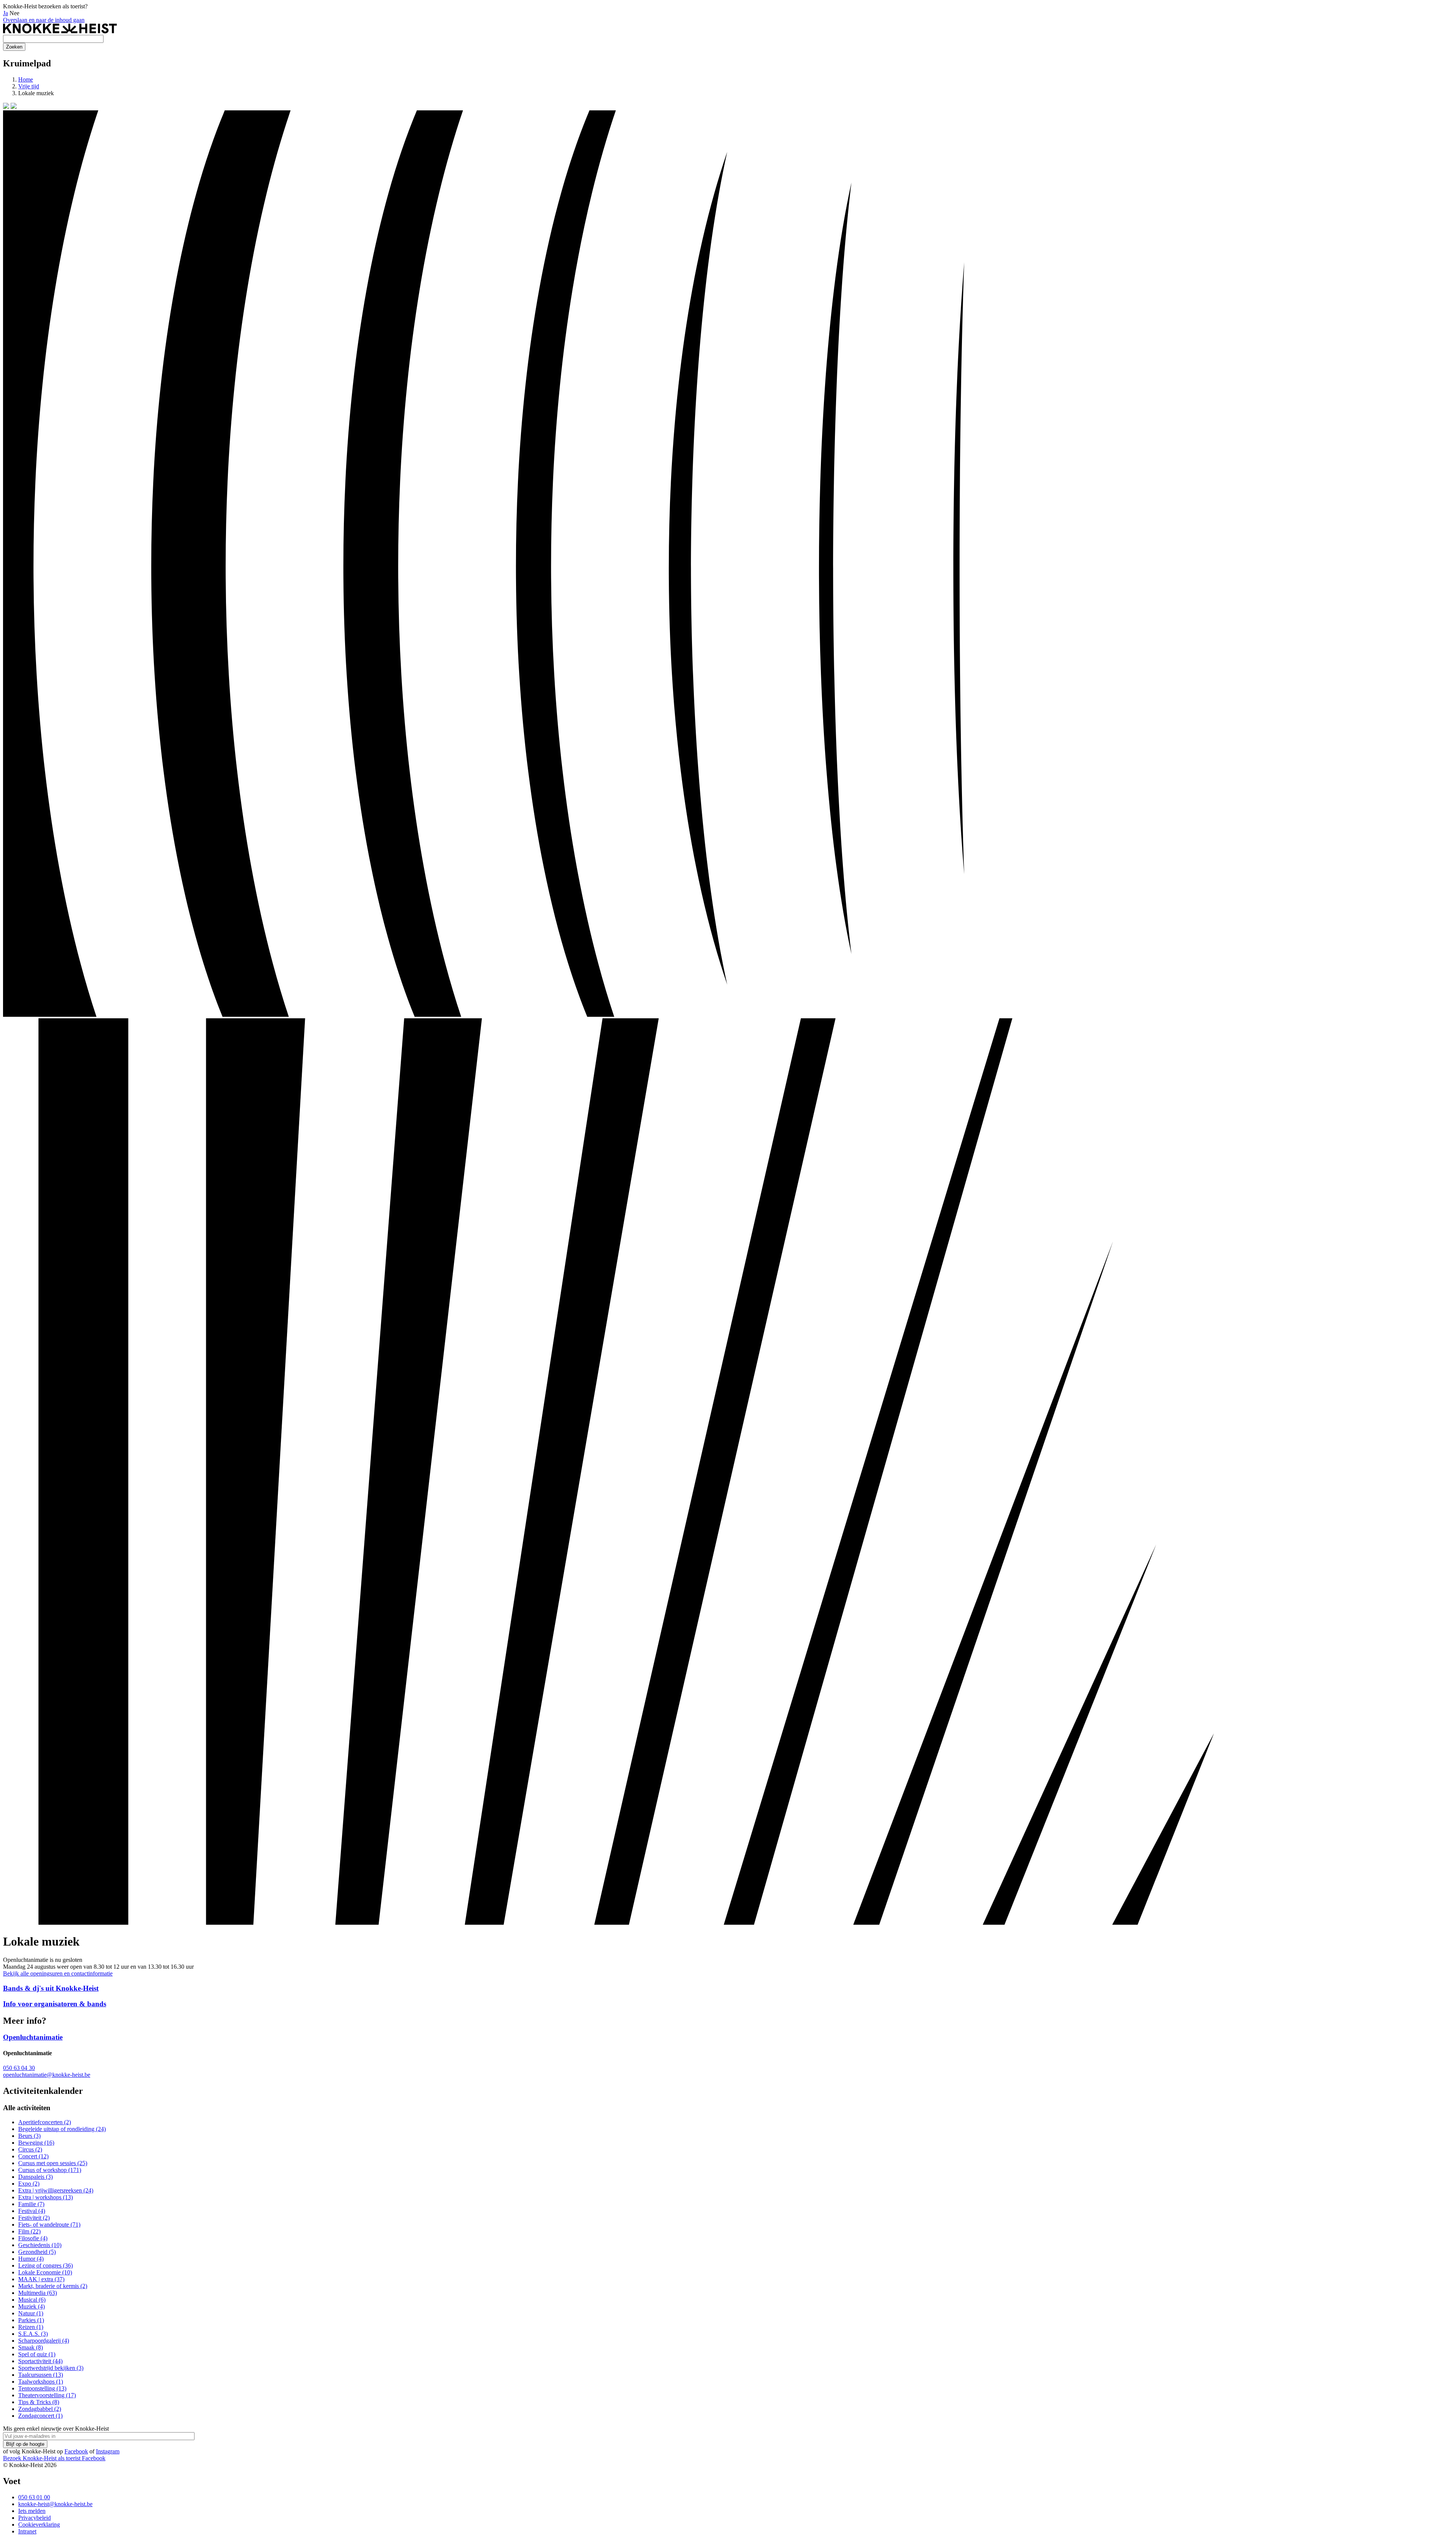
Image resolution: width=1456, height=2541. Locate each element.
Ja (5, 13)
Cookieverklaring (39, 2525)
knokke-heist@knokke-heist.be (55, 2504)
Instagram (108, 2451)
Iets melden (32, 2511)
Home (26, 79)
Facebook (76, 2451)
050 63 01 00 (34, 2497)
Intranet (27, 2531)
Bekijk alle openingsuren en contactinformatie (58, 1973)
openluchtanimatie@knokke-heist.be (47, 2075)
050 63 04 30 (19, 2068)
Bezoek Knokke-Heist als (42, 2458)
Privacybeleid (35, 2518)
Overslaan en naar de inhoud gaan (44, 20)
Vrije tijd (29, 86)
